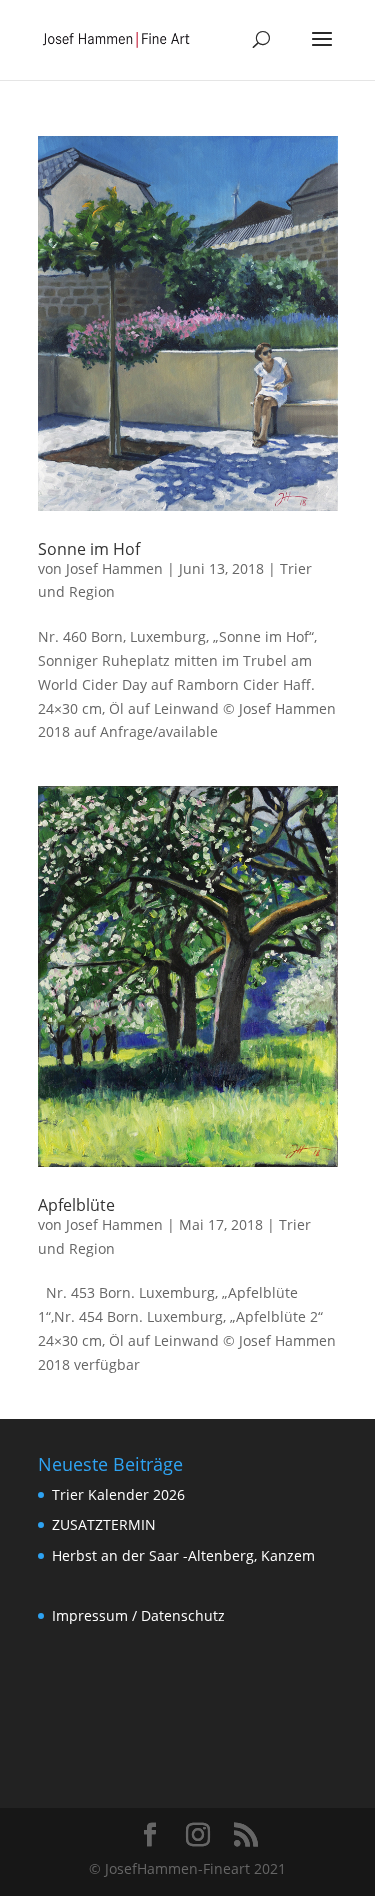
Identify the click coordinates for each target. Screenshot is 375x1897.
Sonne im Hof (89, 549)
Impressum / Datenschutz (138, 1615)
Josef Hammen (114, 568)
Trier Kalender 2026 (118, 1494)
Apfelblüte (76, 1205)
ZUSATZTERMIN (104, 1524)
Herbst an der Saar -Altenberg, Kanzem (183, 1555)
